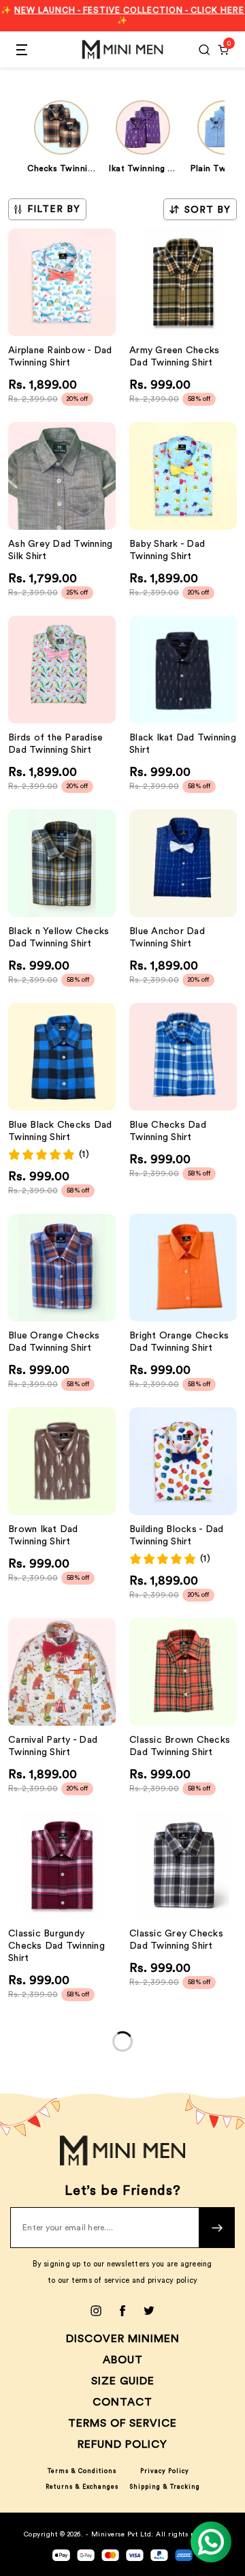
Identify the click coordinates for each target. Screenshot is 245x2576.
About (123, 2360)
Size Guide (123, 2381)
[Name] (217, 2228)
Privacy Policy (165, 2471)
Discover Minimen (123, 2339)
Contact (122, 2402)
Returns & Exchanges (82, 2487)
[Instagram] (96, 2311)
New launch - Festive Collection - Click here (129, 10)
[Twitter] (149, 2311)
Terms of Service (122, 2423)
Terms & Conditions (82, 2471)
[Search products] (204, 50)
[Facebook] (122, 2311)
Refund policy (122, 2444)
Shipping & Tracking (165, 2487)
